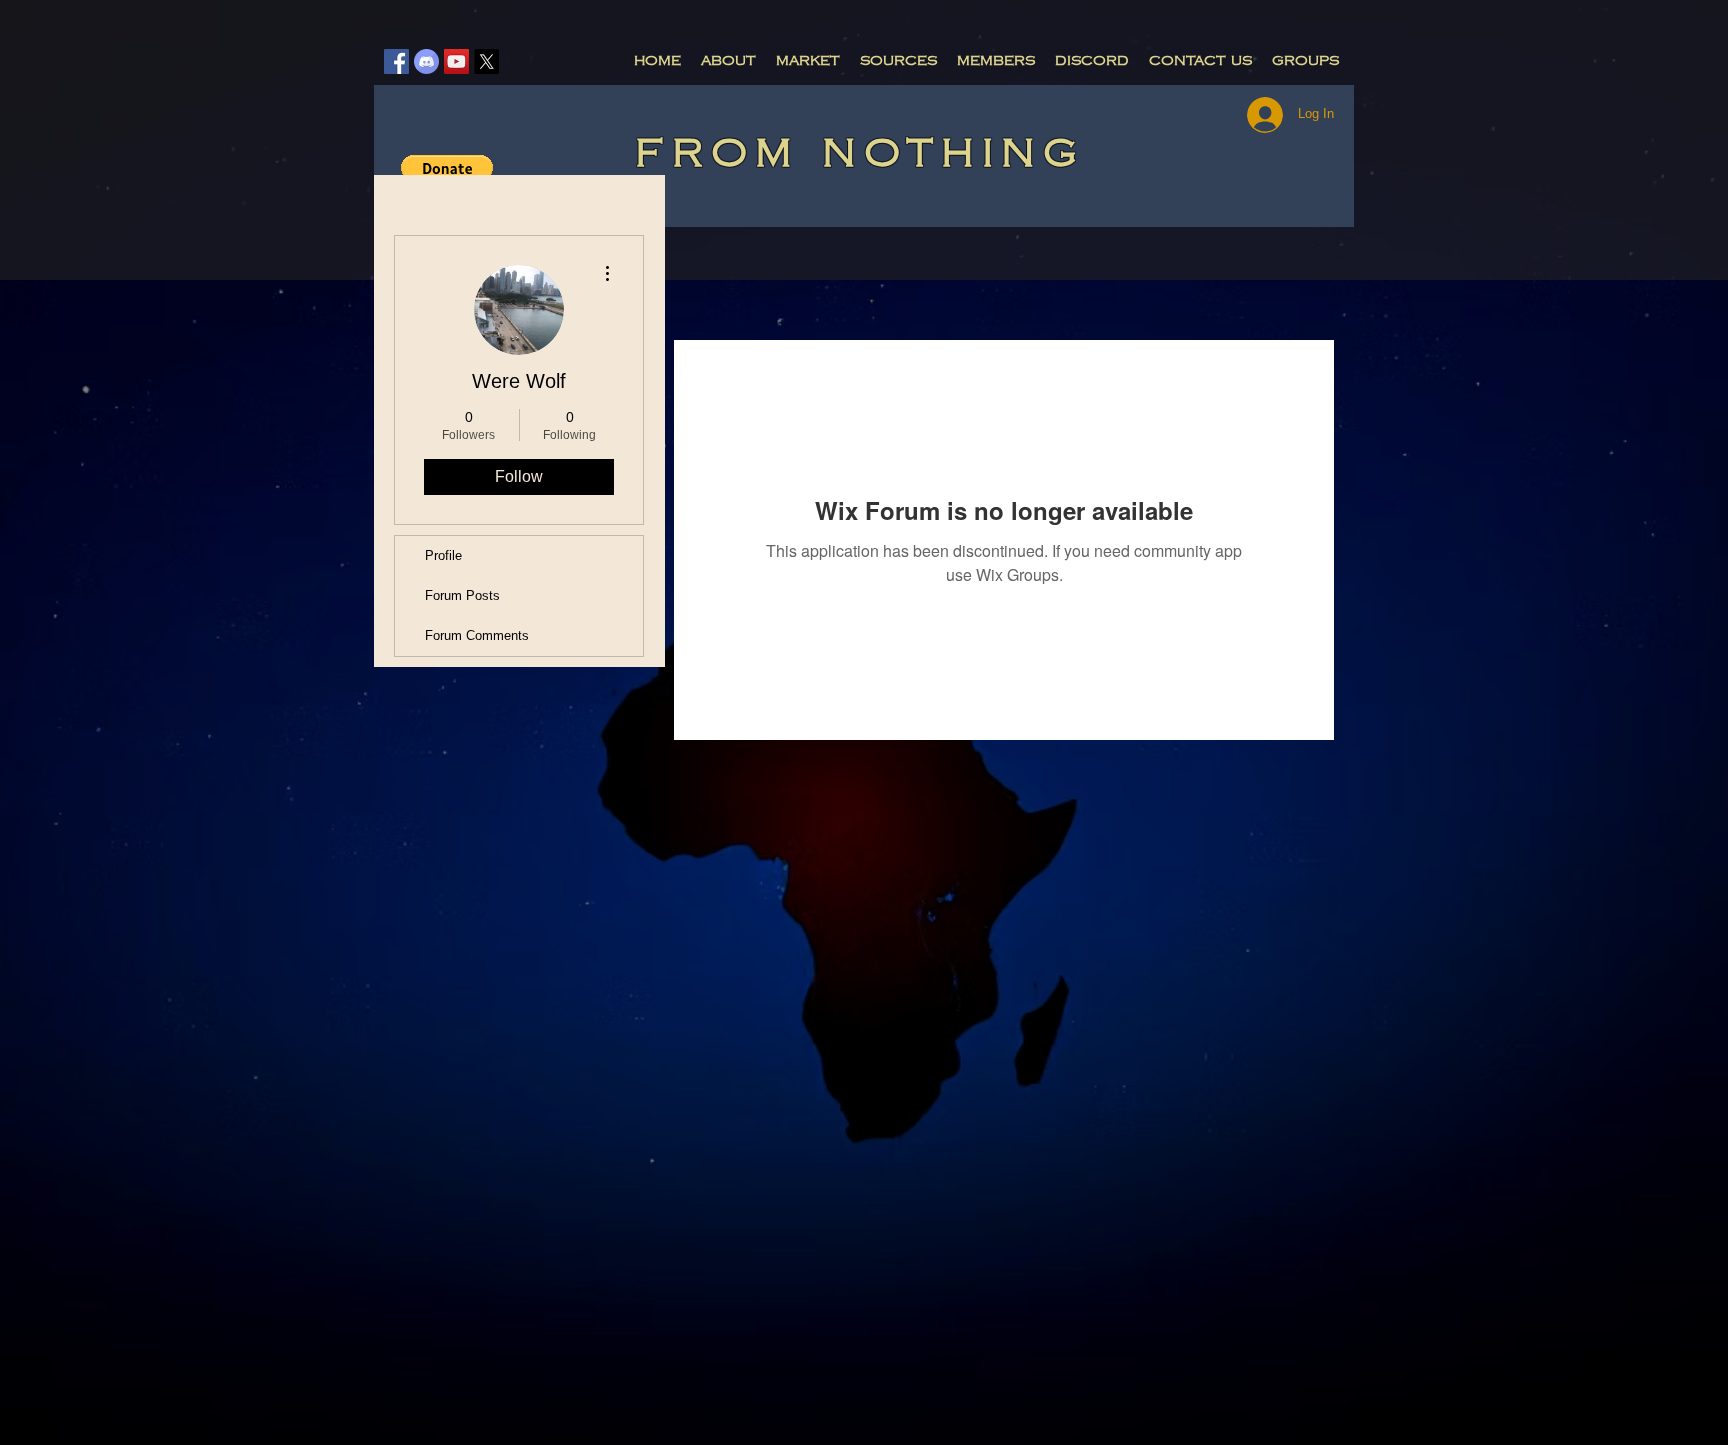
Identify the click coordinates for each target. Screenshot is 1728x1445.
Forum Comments (477, 635)
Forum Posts (462, 595)
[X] (486, 61)
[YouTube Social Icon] (456, 61)
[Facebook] (396, 61)
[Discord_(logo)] (426, 61)
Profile (443, 555)
